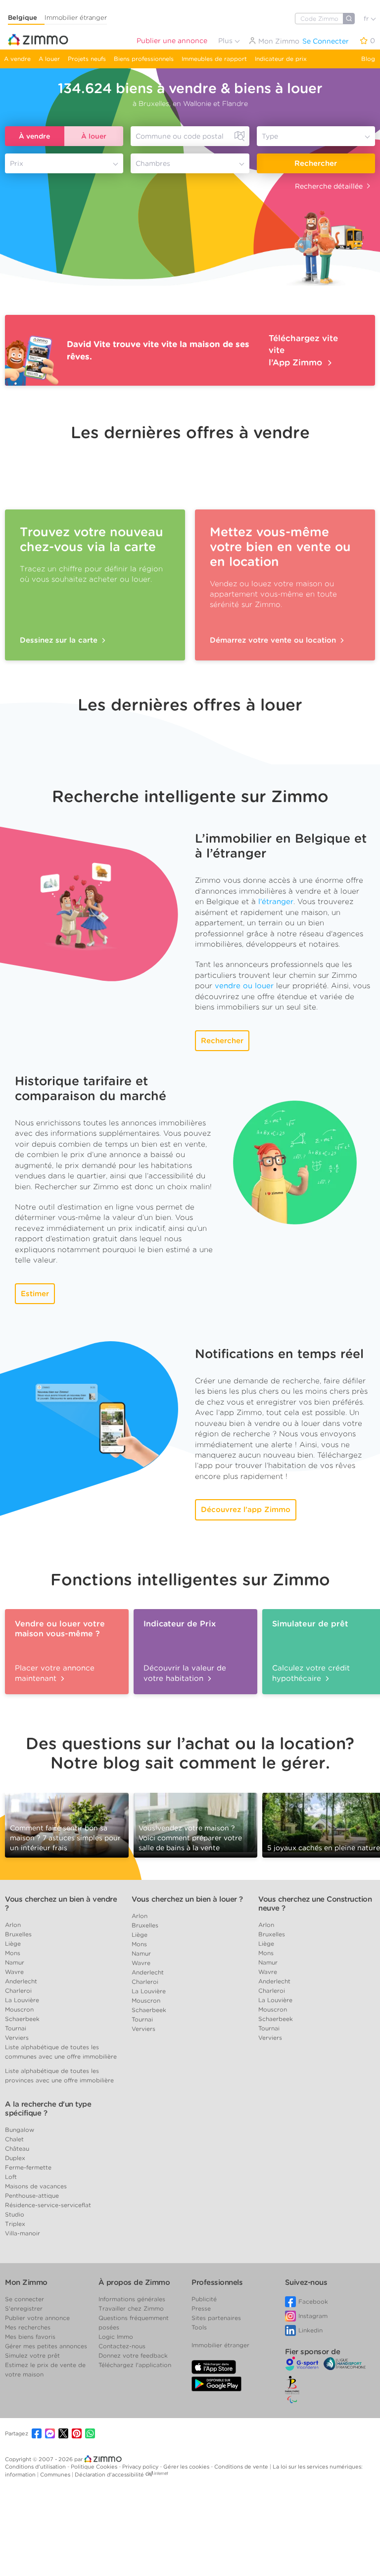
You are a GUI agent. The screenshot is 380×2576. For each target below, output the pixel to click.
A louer (49, 59)
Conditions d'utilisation (36, 2467)
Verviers (17, 2038)
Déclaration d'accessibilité (109, 2475)
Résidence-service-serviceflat (48, 2205)
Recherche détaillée (329, 186)
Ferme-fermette (28, 2167)
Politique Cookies (95, 2467)
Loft (11, 2177)
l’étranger (276, 902)
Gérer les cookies (187, 2467)
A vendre (17, 59)
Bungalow (20, 2130)
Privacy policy (141, 2467)
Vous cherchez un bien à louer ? (187, 1899)
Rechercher (316, 163)
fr (367, 19)
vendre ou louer (244, 986)
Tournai (16, 2028)
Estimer (35, 1294)
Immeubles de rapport (214, 59)
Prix (17, 163)
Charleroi (18, 1991)
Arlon (13, 1925)
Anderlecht (21, 1981)
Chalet (14, 2139)
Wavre (14, 1972)
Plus (226, 41)
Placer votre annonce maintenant (55, 1673)
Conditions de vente (242, 2467)
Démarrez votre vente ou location (274, 640)
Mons (13, 1953)
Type (270, 136)
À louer (94, 136)
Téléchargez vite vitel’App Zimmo (303, 350)
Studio (15, 2214)
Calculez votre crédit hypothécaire (311, 1673)
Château (17, 2148)
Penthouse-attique (32, 2196)
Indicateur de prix (281, 59)
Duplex (15, 2158)
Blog (368, 59)
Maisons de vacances (36, 2186)
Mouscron (19, 2009)
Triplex (15, 2224)
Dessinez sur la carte (60, 640)
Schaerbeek (22, 2019)
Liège (13, 1944)
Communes (56, 2475)
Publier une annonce (172, 41)
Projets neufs (87, 59)
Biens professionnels (144, 59)
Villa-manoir (23, 2233)
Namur (15, 1962)
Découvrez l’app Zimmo (246, 1510)
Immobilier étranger (76, 18)
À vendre (34, 136)
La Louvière (22, 2000)
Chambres (153, 163)
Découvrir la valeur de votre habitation (185, 1673)
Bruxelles (18, 1934)
